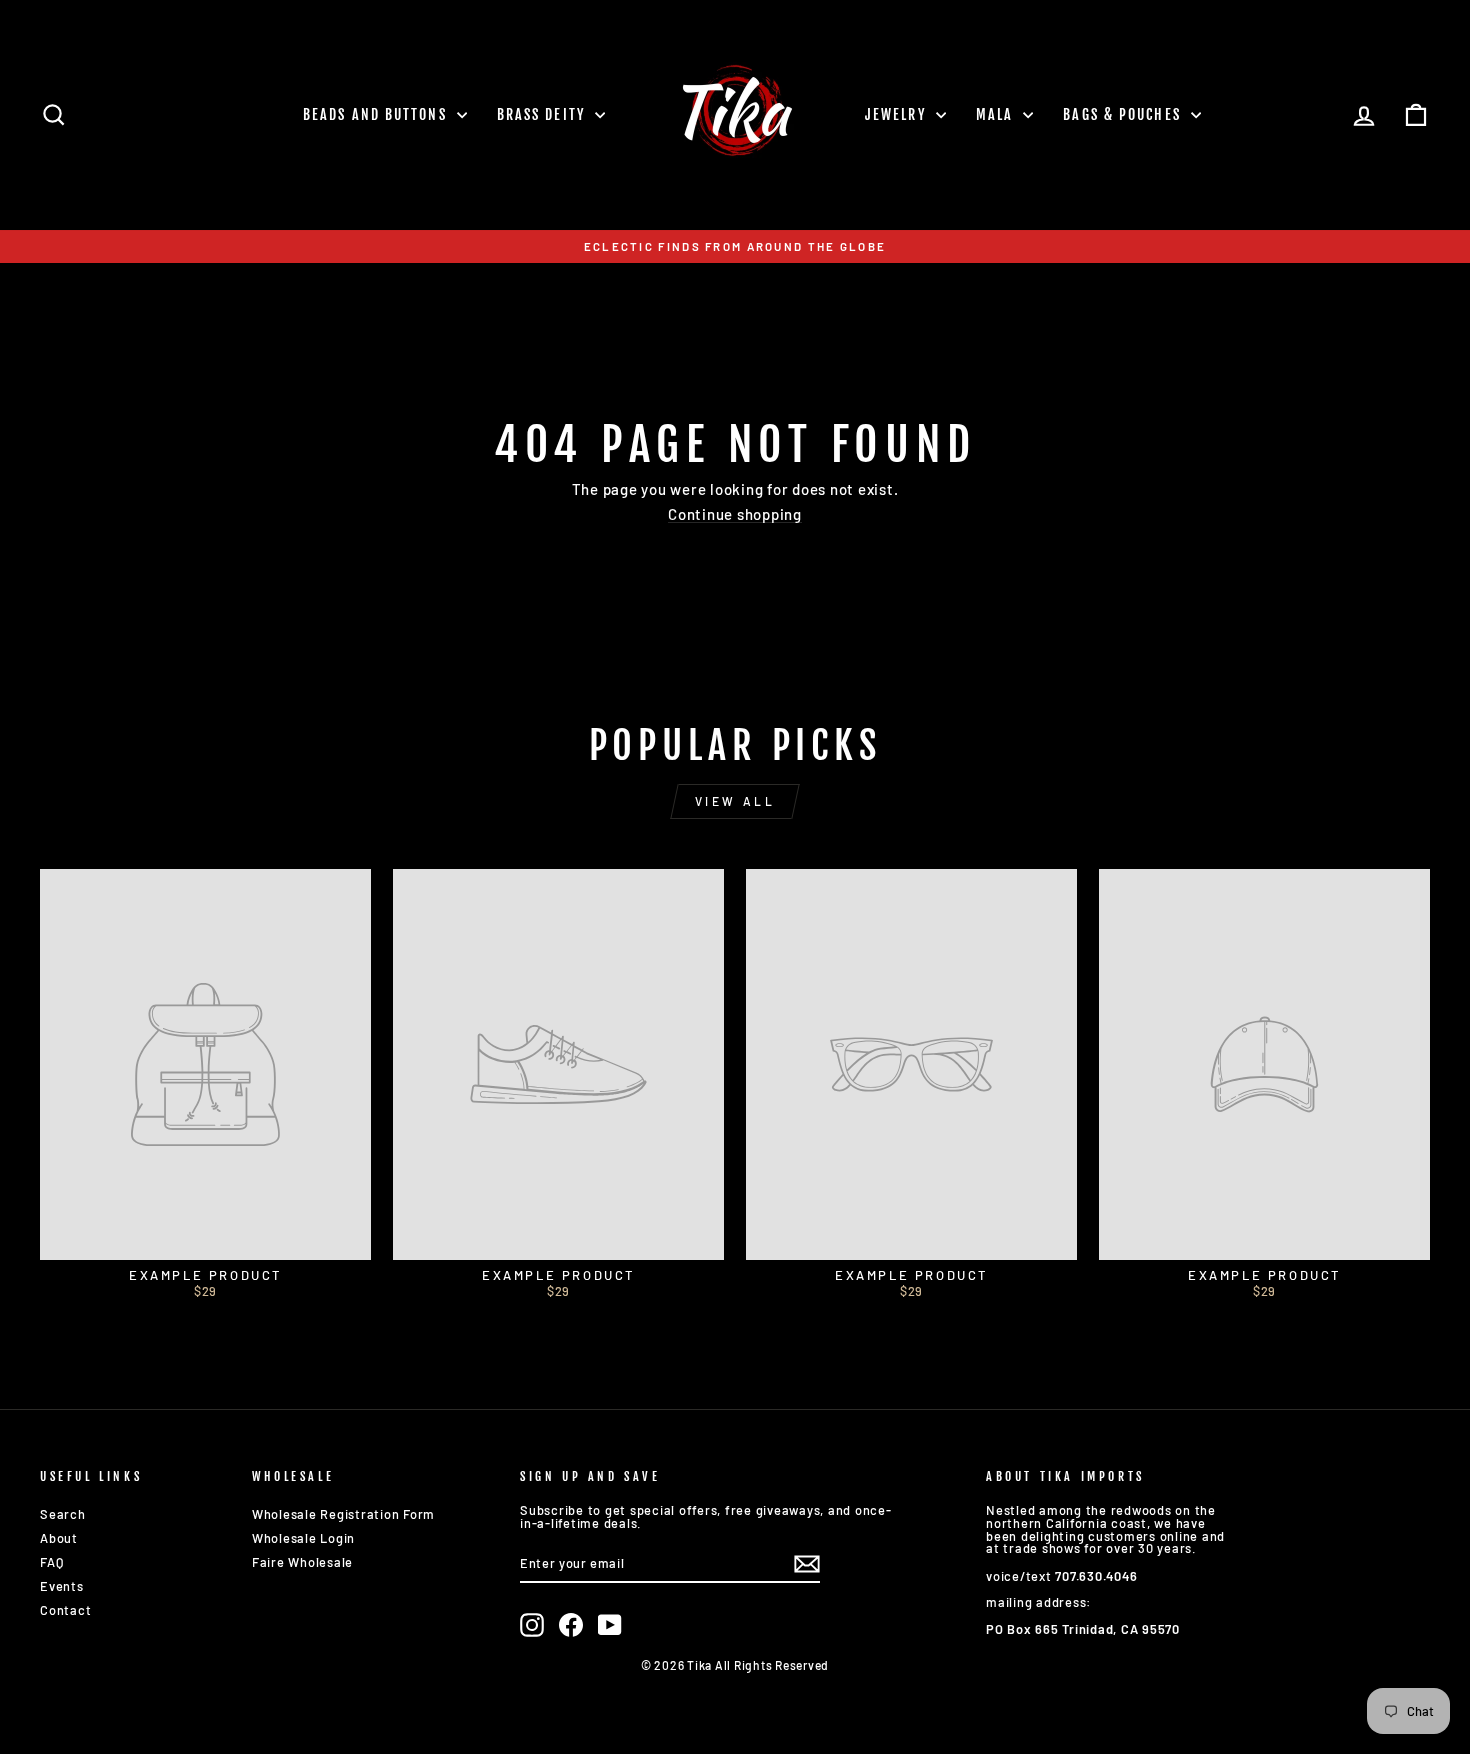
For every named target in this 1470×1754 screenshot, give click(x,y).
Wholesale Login (303, 1538)
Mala (997, 114)
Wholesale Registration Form (343, 1514)
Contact (65, 1610)
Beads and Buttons (377, 114)
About (59, 1538)
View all (735, 801)
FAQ (51, 1562)
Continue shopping (735, 515)
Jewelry (898, 114)
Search (63, 1514)
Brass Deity (543, 114)
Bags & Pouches (1124, 114)
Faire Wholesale (302, 1562)
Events (62, 1586)
